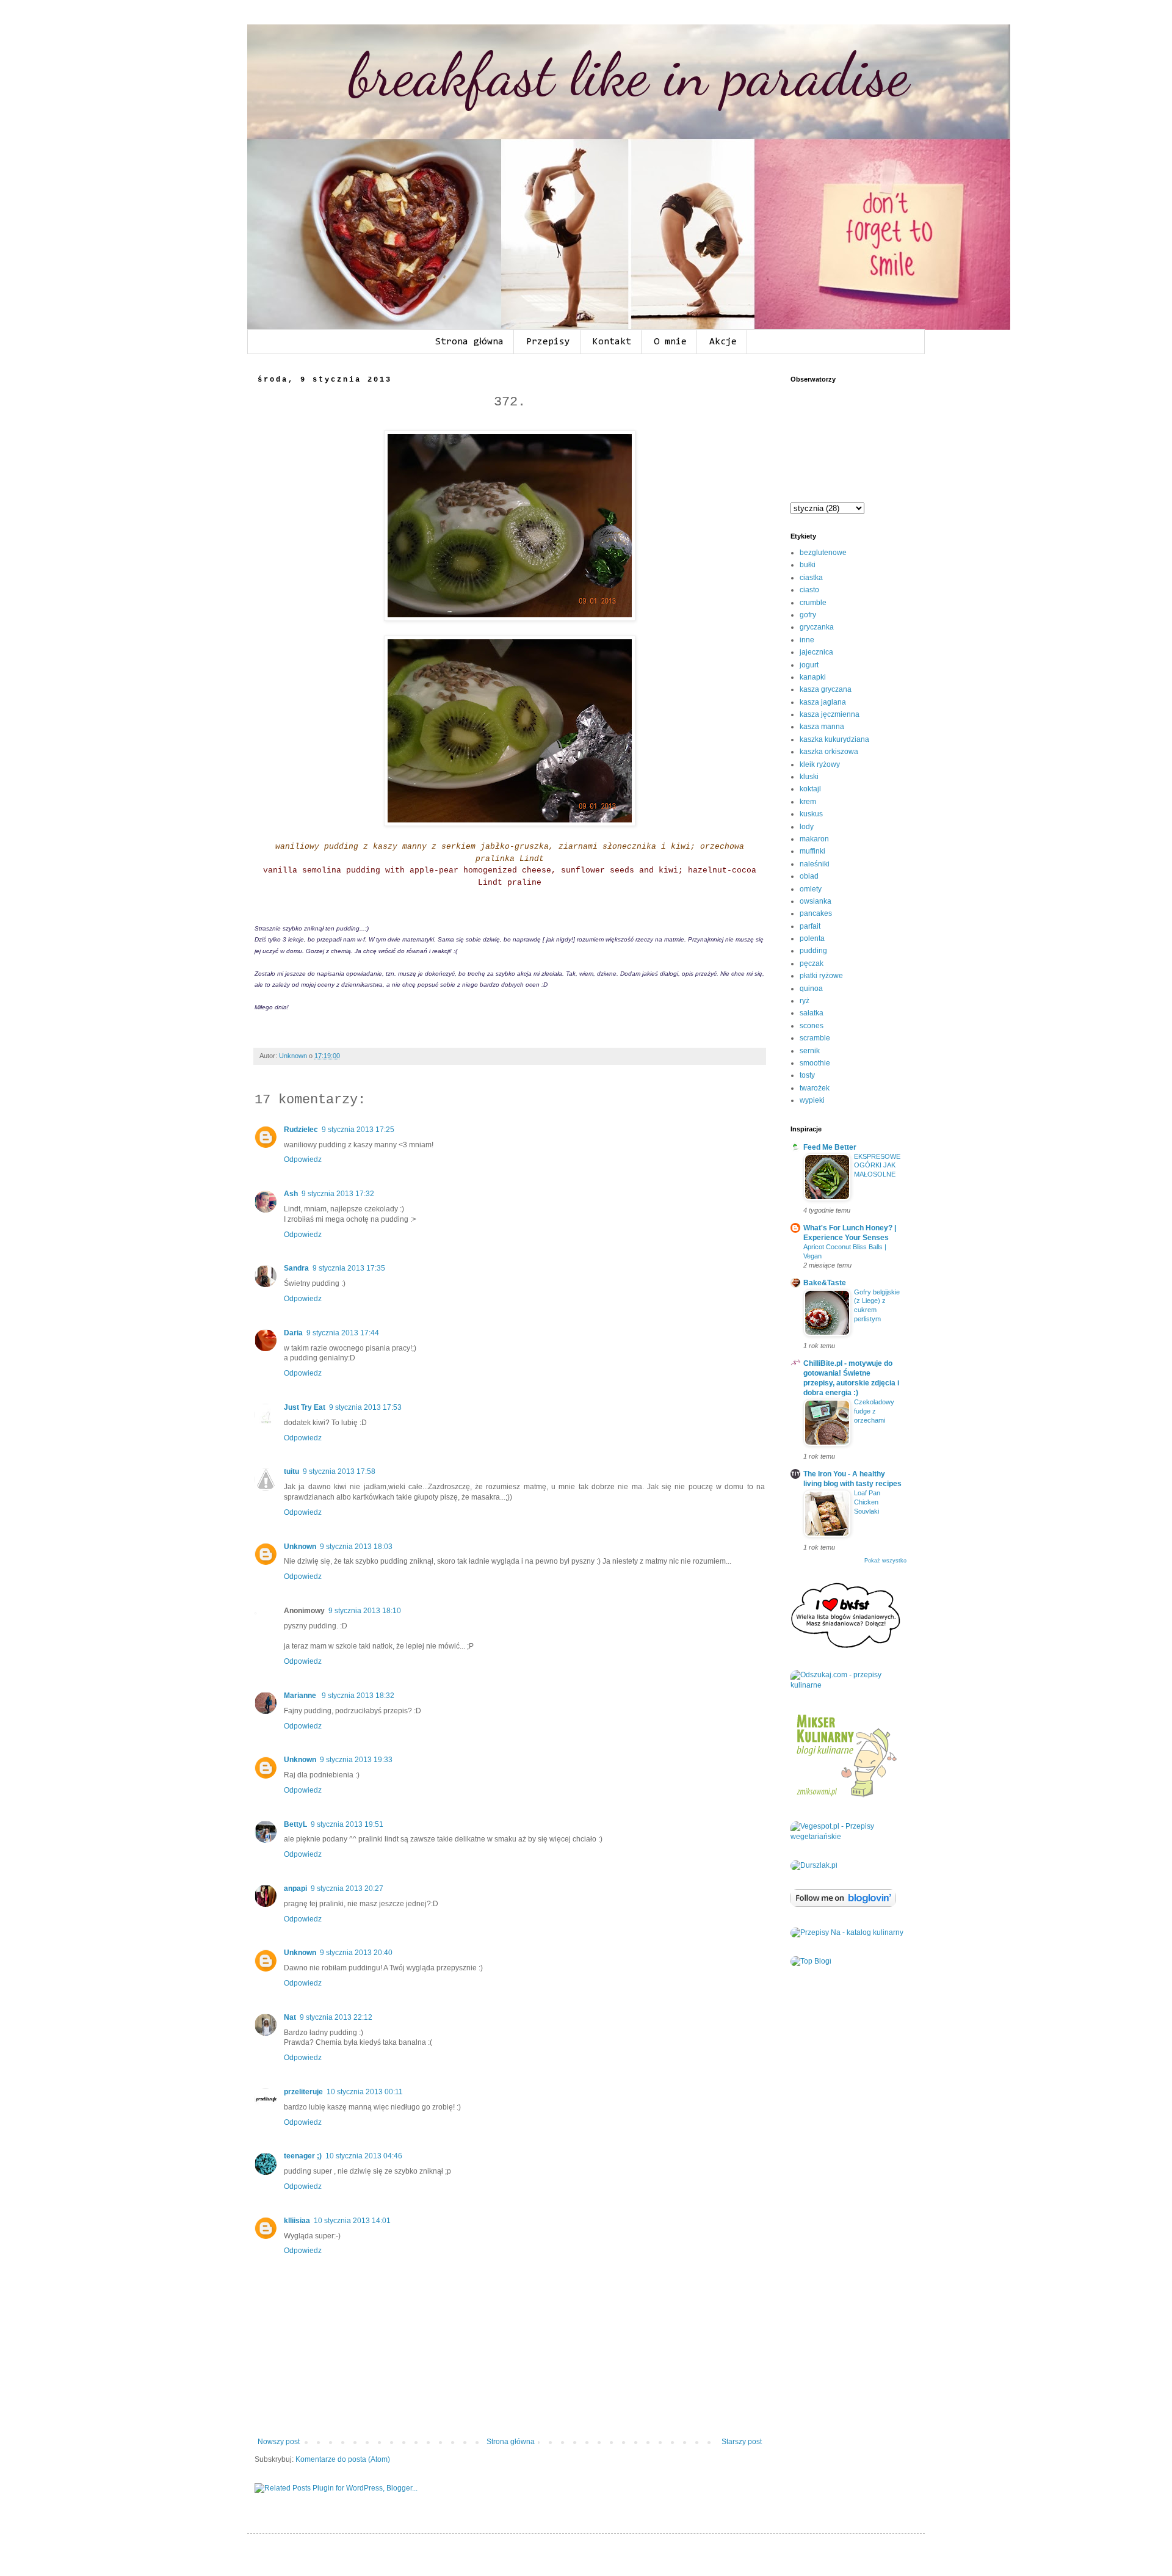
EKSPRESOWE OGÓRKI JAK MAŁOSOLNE (877, 1166)
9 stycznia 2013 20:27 (347, 1888)
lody (807, 827)
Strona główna (469, 342)
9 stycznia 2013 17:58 (339, 1471)
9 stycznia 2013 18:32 (358, 1696)
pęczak (812, 963)
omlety (811, 889)
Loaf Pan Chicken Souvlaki (867, 1502)
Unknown (300, 1547)
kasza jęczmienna (830, 714)
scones (812, 1026)
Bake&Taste (825, 1283)
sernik (810, 1051)
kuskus (811, 814)
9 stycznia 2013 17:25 (358, 1130)
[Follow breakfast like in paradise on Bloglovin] (843, 1904)
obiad (809, 876)
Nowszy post (279, 2442)
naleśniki (815, 864)
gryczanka (817, 627)
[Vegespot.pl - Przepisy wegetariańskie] (848, 1837)
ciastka (811, 578)
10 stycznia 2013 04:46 (364, 2156)
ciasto (809, 590)
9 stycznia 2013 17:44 (343, 1333)
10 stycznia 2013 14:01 (352, 2221)
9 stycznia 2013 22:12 (336, 2017)
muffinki (812, 851)
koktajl (810, 789)
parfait (810, 926)
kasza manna (822, 727)
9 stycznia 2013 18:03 (356, 1547)
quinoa (811, 989)
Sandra (296, 1268)
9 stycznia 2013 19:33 (356, 1760)
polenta (812, 938)
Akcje (723, 342)
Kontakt (612, 342)
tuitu (291, 1471)
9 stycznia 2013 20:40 (356, 1953)
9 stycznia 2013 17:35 (349, 1268)
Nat (290, 2017)
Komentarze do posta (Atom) (343, 2459)
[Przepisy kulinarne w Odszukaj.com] (848, 1685)
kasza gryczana (826, 689)
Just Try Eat (305, 1407)
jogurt (809, 665)
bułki (808, 565)
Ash (291, 1194)
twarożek (815, 1088)
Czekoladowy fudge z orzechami (874, 1411)
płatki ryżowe (821, 976)
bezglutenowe (823, 553)
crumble (813, 603)
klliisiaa (297, 2221)
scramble (815, 1038)
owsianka (816, 901)
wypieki (812, 1100)
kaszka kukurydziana (834, 739)
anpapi (295, 1888)
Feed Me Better (830, 1147)
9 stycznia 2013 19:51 (347, 1824)
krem (808, 802)
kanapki (813, 677)
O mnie (670, 342)
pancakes (816, 913)
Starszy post (742, 2442)
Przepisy (548, 342)
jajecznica (816, 652)
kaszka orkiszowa (829, 752)
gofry (808, 615)
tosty (807, 1075)
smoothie (815, 1063)
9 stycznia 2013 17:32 (338, 1194)
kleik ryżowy (820, 764)
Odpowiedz (303, 1159)
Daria (293, 1333)
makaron (814, 839)
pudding (813, 951)
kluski (809, 777)
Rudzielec (301, 1130)
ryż (805, 1001)
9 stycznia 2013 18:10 (365, 1611)
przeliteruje (303, 2092)
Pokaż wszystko (885, 1561)
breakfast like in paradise (629, 74)
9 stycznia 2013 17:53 (365, 1407)
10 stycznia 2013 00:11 (365, 2092)
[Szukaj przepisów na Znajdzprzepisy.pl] (811, 1961)
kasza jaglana (823, 702)
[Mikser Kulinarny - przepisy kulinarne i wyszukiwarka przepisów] (845, 1798)
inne (807, 640)
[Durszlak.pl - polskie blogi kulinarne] (814, 1865)
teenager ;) (303, 2156)
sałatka (812, 1013)
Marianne (301, 1696)
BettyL (295, 1824)
